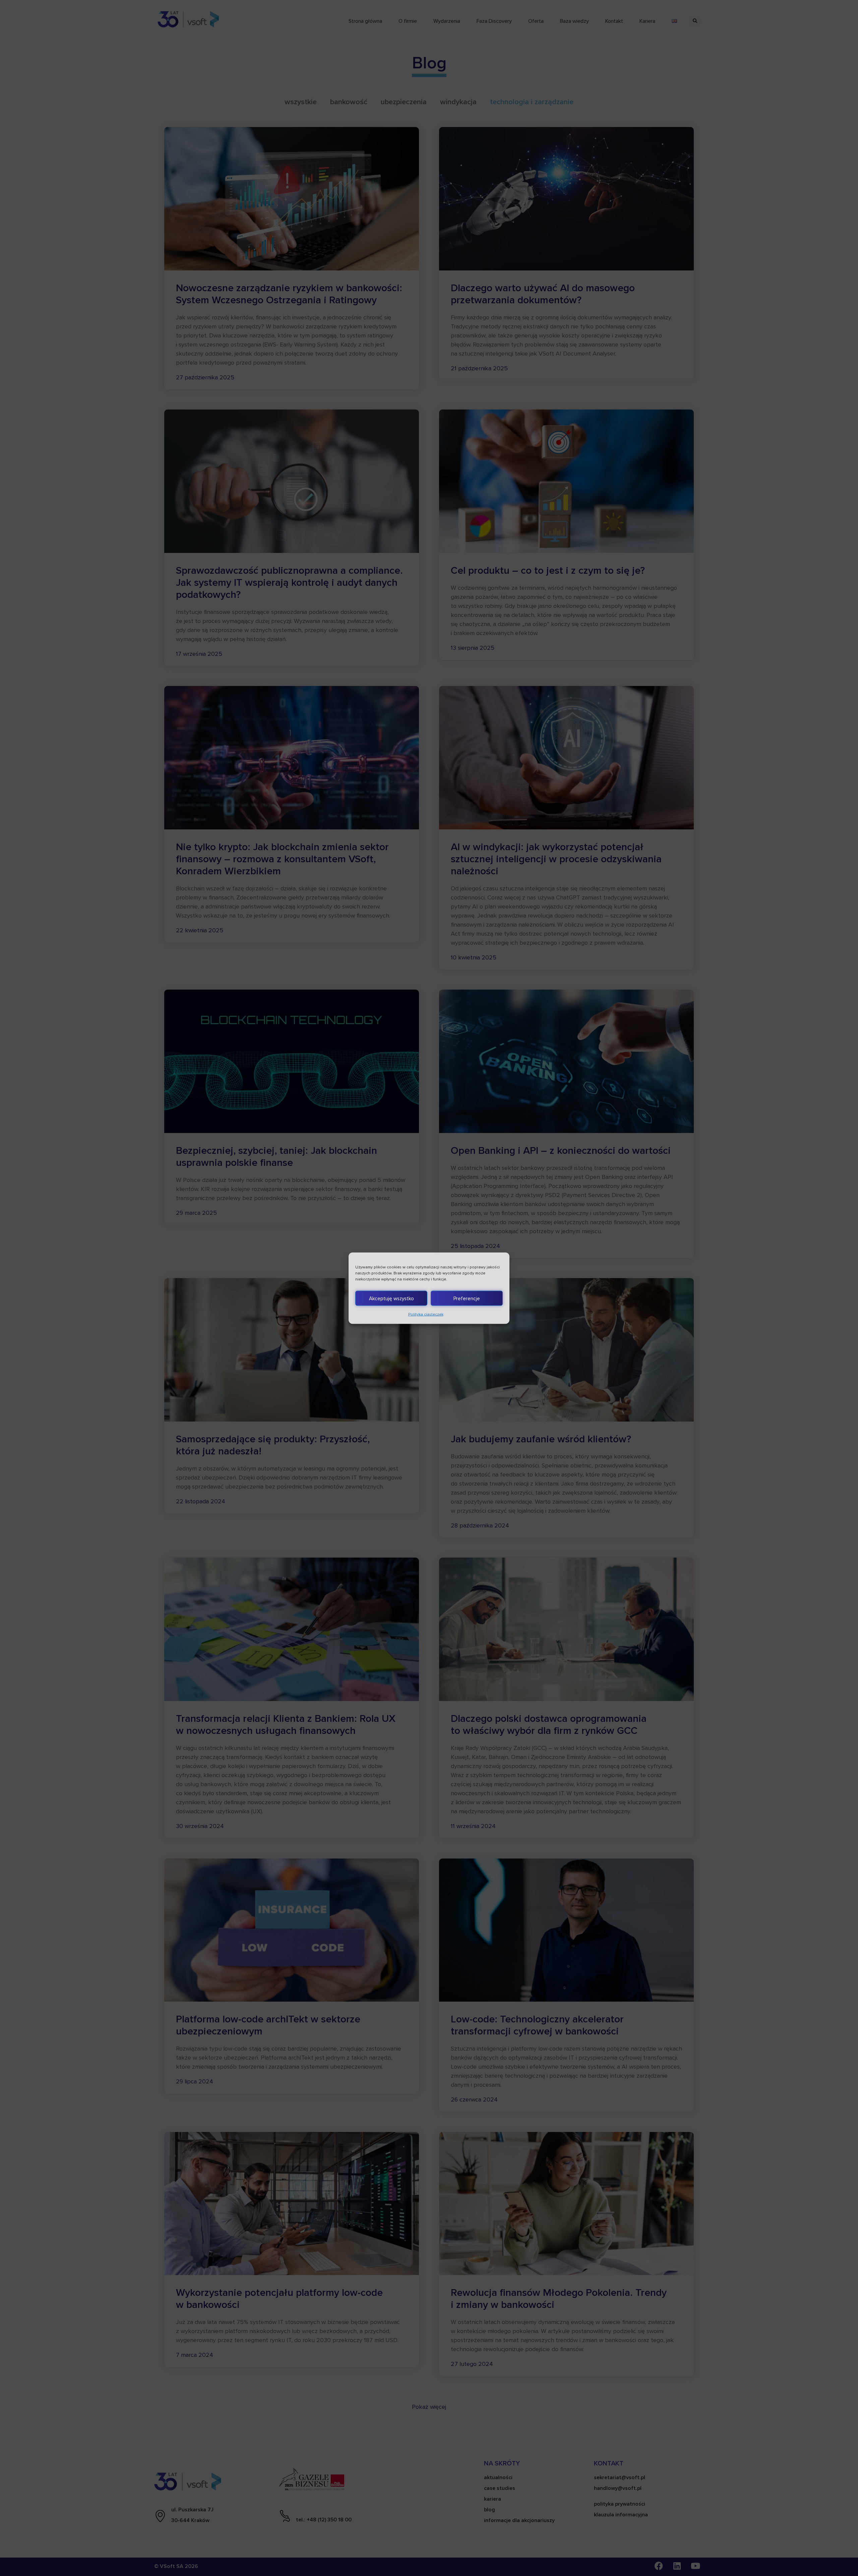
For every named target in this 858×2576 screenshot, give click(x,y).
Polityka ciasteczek (426, 1314)
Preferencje (467, 1298)
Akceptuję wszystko (391, 1298)
